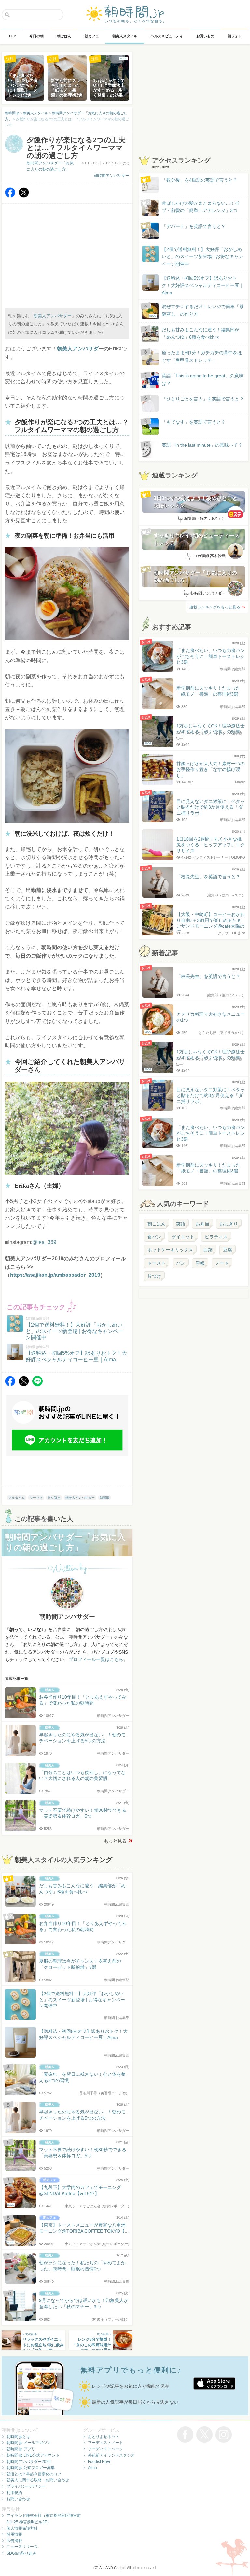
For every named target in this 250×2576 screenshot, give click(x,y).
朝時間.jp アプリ (21, 2449)
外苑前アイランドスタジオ (111, 2455)
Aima (92, 2468)
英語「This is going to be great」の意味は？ (203, 379)
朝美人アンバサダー (53, 316)
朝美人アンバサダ (78, 349)
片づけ (154, 1276)
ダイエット (183, 1237)
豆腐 (228, 1250)
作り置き (54, 1498)
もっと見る (115, 1841)
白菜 (208, 1250)
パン (181, 1263)
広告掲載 (14, 2541)
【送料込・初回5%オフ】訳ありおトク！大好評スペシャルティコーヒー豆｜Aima (203, 285)
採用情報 (14, 2534)
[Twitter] (24, 196)
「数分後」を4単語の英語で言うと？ (200, 180)
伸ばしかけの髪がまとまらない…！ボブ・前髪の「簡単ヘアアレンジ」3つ (201, 207)
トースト (157, 1263)
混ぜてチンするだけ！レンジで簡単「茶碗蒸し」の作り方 (197, 311)
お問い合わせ (18, 2499)
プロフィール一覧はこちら (96, 1659)
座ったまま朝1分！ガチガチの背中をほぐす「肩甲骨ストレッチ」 (202, 356)
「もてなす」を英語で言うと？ (194, 422)
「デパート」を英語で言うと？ (194, 226)
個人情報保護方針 (22, 2528)
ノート (222, 1263)
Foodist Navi (99, 2462)
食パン (154, 1237)
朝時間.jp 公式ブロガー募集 (31, 2468)
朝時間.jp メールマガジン (29, 2443)
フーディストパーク (105, 2449)
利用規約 (14, 2493)
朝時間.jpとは (18, 2437)
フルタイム (17, 1498)
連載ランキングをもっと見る (215, 607)
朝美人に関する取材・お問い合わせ (38, 2480)
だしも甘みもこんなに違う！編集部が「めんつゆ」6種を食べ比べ (201, 333)
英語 (181, 1224)
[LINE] (37, 1385)
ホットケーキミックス (170, 1250)
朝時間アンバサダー (112, 176)
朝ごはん (157, 1224)
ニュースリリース (22, 2547)
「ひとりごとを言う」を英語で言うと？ (203, 399)
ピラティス (216, 1237)
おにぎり (229, 1224)
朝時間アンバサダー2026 (29, 2462)
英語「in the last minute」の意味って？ (202, 445)
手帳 (200, 1263)
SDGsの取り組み (21, 2553)
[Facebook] (10, 196)
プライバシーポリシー (26, 2486)
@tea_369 (44, 1242)
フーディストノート (105, 2443)
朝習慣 (104, 1498)
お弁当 (202, 1224)
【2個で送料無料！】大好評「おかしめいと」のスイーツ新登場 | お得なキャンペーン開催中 (202, 257)
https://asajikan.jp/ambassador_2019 (55, 1275)
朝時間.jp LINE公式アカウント (33, 2455)
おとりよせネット (104, 2437)
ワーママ (36, 1498)
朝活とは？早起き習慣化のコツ (34, 2474)
